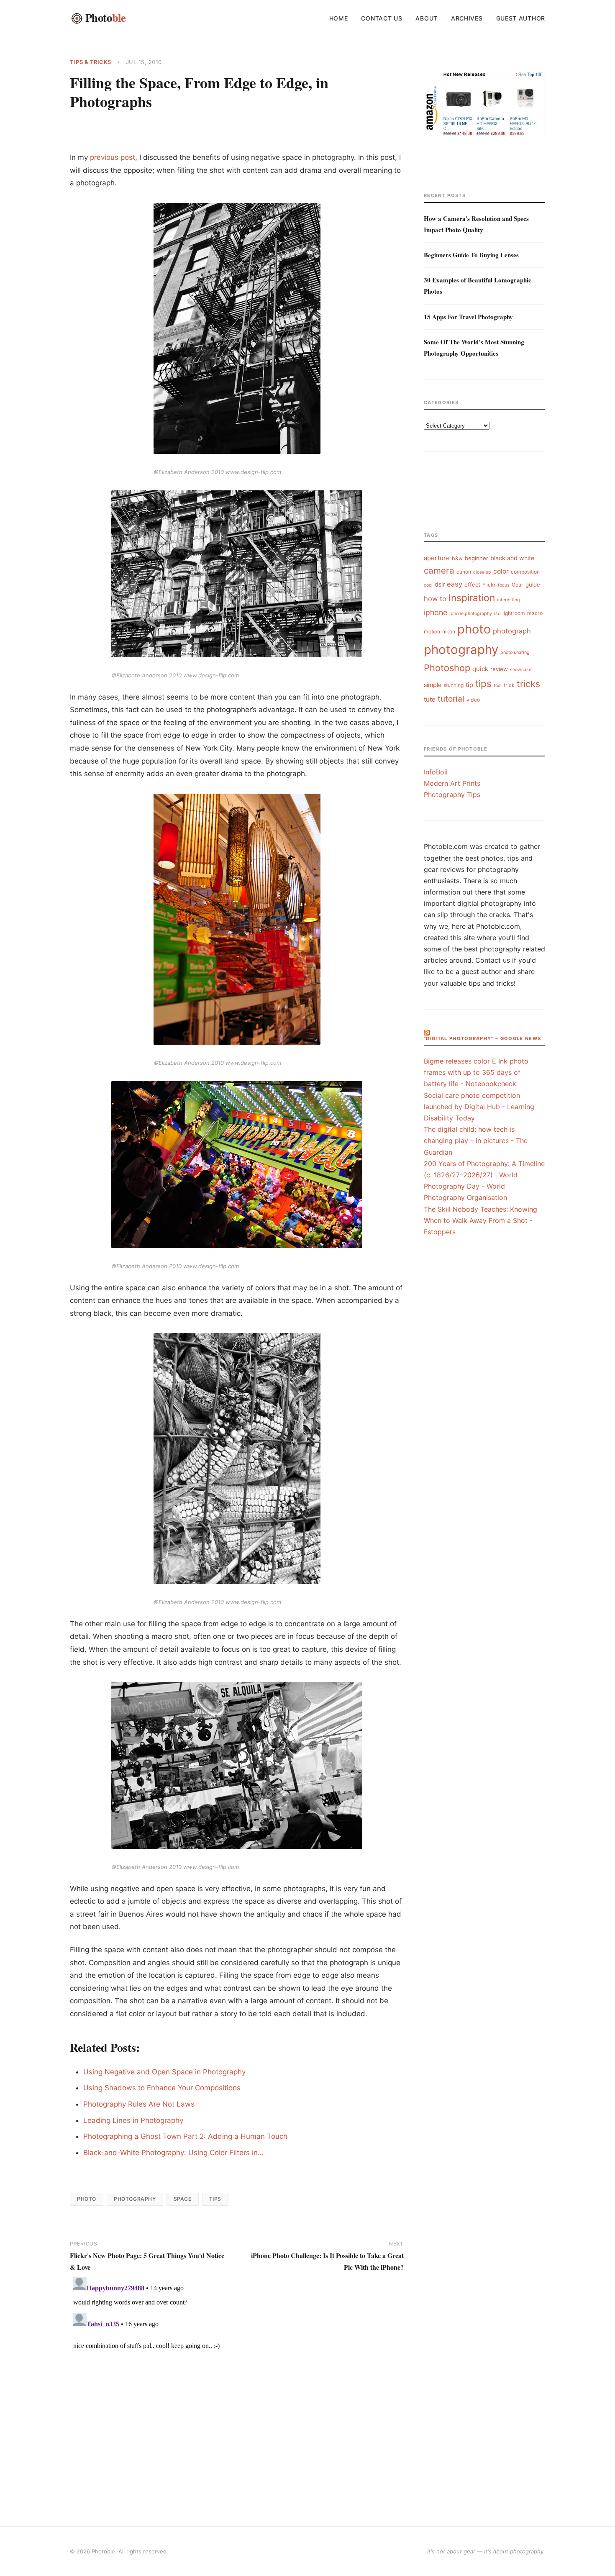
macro (535, 613)
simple (433, 685)
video (473, 700)
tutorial (451, 699)
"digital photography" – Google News (482, 1038)
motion (432, 632)
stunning (454, 685)
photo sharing (515, 652)
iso (497, 614)
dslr (440, 584)
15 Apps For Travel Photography (468, 317)
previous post (113, 157)
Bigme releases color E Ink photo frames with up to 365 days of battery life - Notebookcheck (476, 1072)
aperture (437, 558)
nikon (449, 632)
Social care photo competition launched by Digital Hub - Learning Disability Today (479, 1107)
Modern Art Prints (452, 783)
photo (87, 2199)
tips (215, 2199)
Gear (518, 585)
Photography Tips (452, 795)
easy (455, 584)
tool (498, 686)
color (501, 571)
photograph (512, 631)
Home (339, 18)
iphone (436, 612)
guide (533, 584)
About (427, 18)
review (499, 669)
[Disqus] (237, 2378)
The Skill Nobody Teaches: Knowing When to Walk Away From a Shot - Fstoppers (480, 1220)
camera (439, 570)
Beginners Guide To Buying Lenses (471, 255)
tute (430, 699)
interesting (509, 600)
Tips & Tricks (91, 62)
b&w (457, 558)
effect (472, 584)
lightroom (514, 613)
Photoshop (447, 668)
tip (469, 685)
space (183, 2199)
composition (525, 572)
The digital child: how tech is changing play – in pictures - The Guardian (476, 1141)
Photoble (103, 2551)
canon (464, 572)
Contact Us (382, 18)
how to (435, 599)
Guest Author (521, 18)
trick (509, 685)
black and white (512, 558)
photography (135, 2199)
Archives (467, 18)
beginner (477, 558)
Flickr (489, 585)
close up (482, 572)
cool (428, 585)
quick (480, 669)
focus (504, 585)
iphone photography (471, 614)
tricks (528, 684)
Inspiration (472, 598)
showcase (521, 670)
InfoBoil (436, 772)
